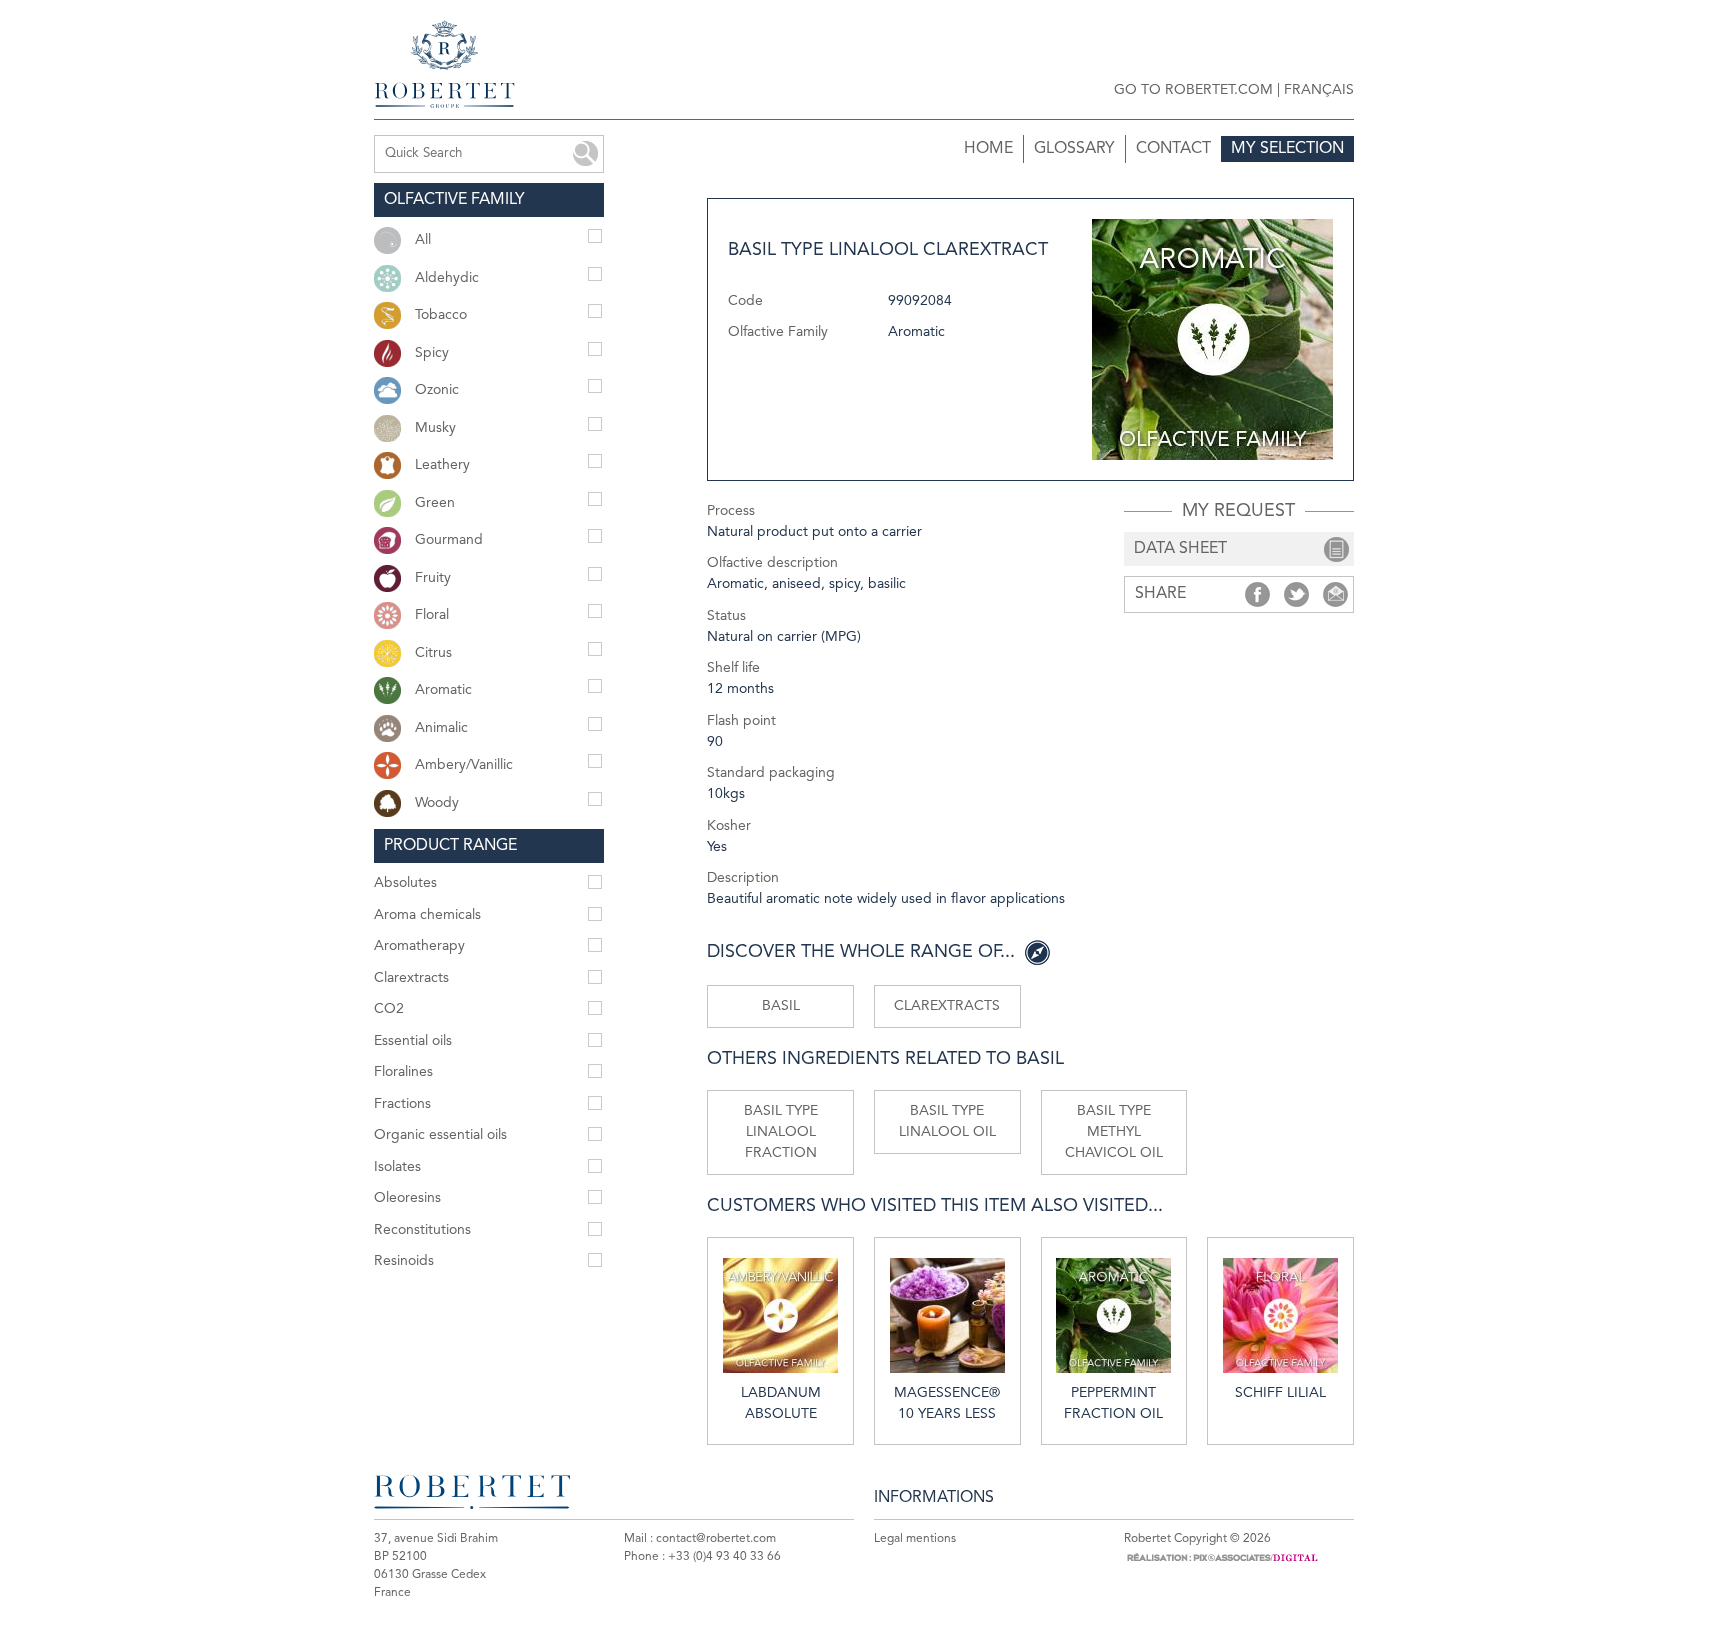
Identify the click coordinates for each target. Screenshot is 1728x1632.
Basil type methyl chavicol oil (1114, 1132)
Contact (1173, 149)
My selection (1287, 149)
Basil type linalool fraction (781, 1132)
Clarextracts (947, 1006)
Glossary (1074, 149)
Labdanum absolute (781, 1403)
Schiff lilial (1280, 1393)
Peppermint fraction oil (1113, 1403)
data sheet (1180, 549)
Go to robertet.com (1193, 90)
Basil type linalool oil (947, 1121)
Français (1319, 90)
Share (1257, 594)
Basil (781, 1006)
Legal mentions (915, 1539)
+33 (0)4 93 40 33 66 (724, 1557)
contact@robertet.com (716, 1539)
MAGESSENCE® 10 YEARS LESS (947, 1403)
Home (988, 149)
